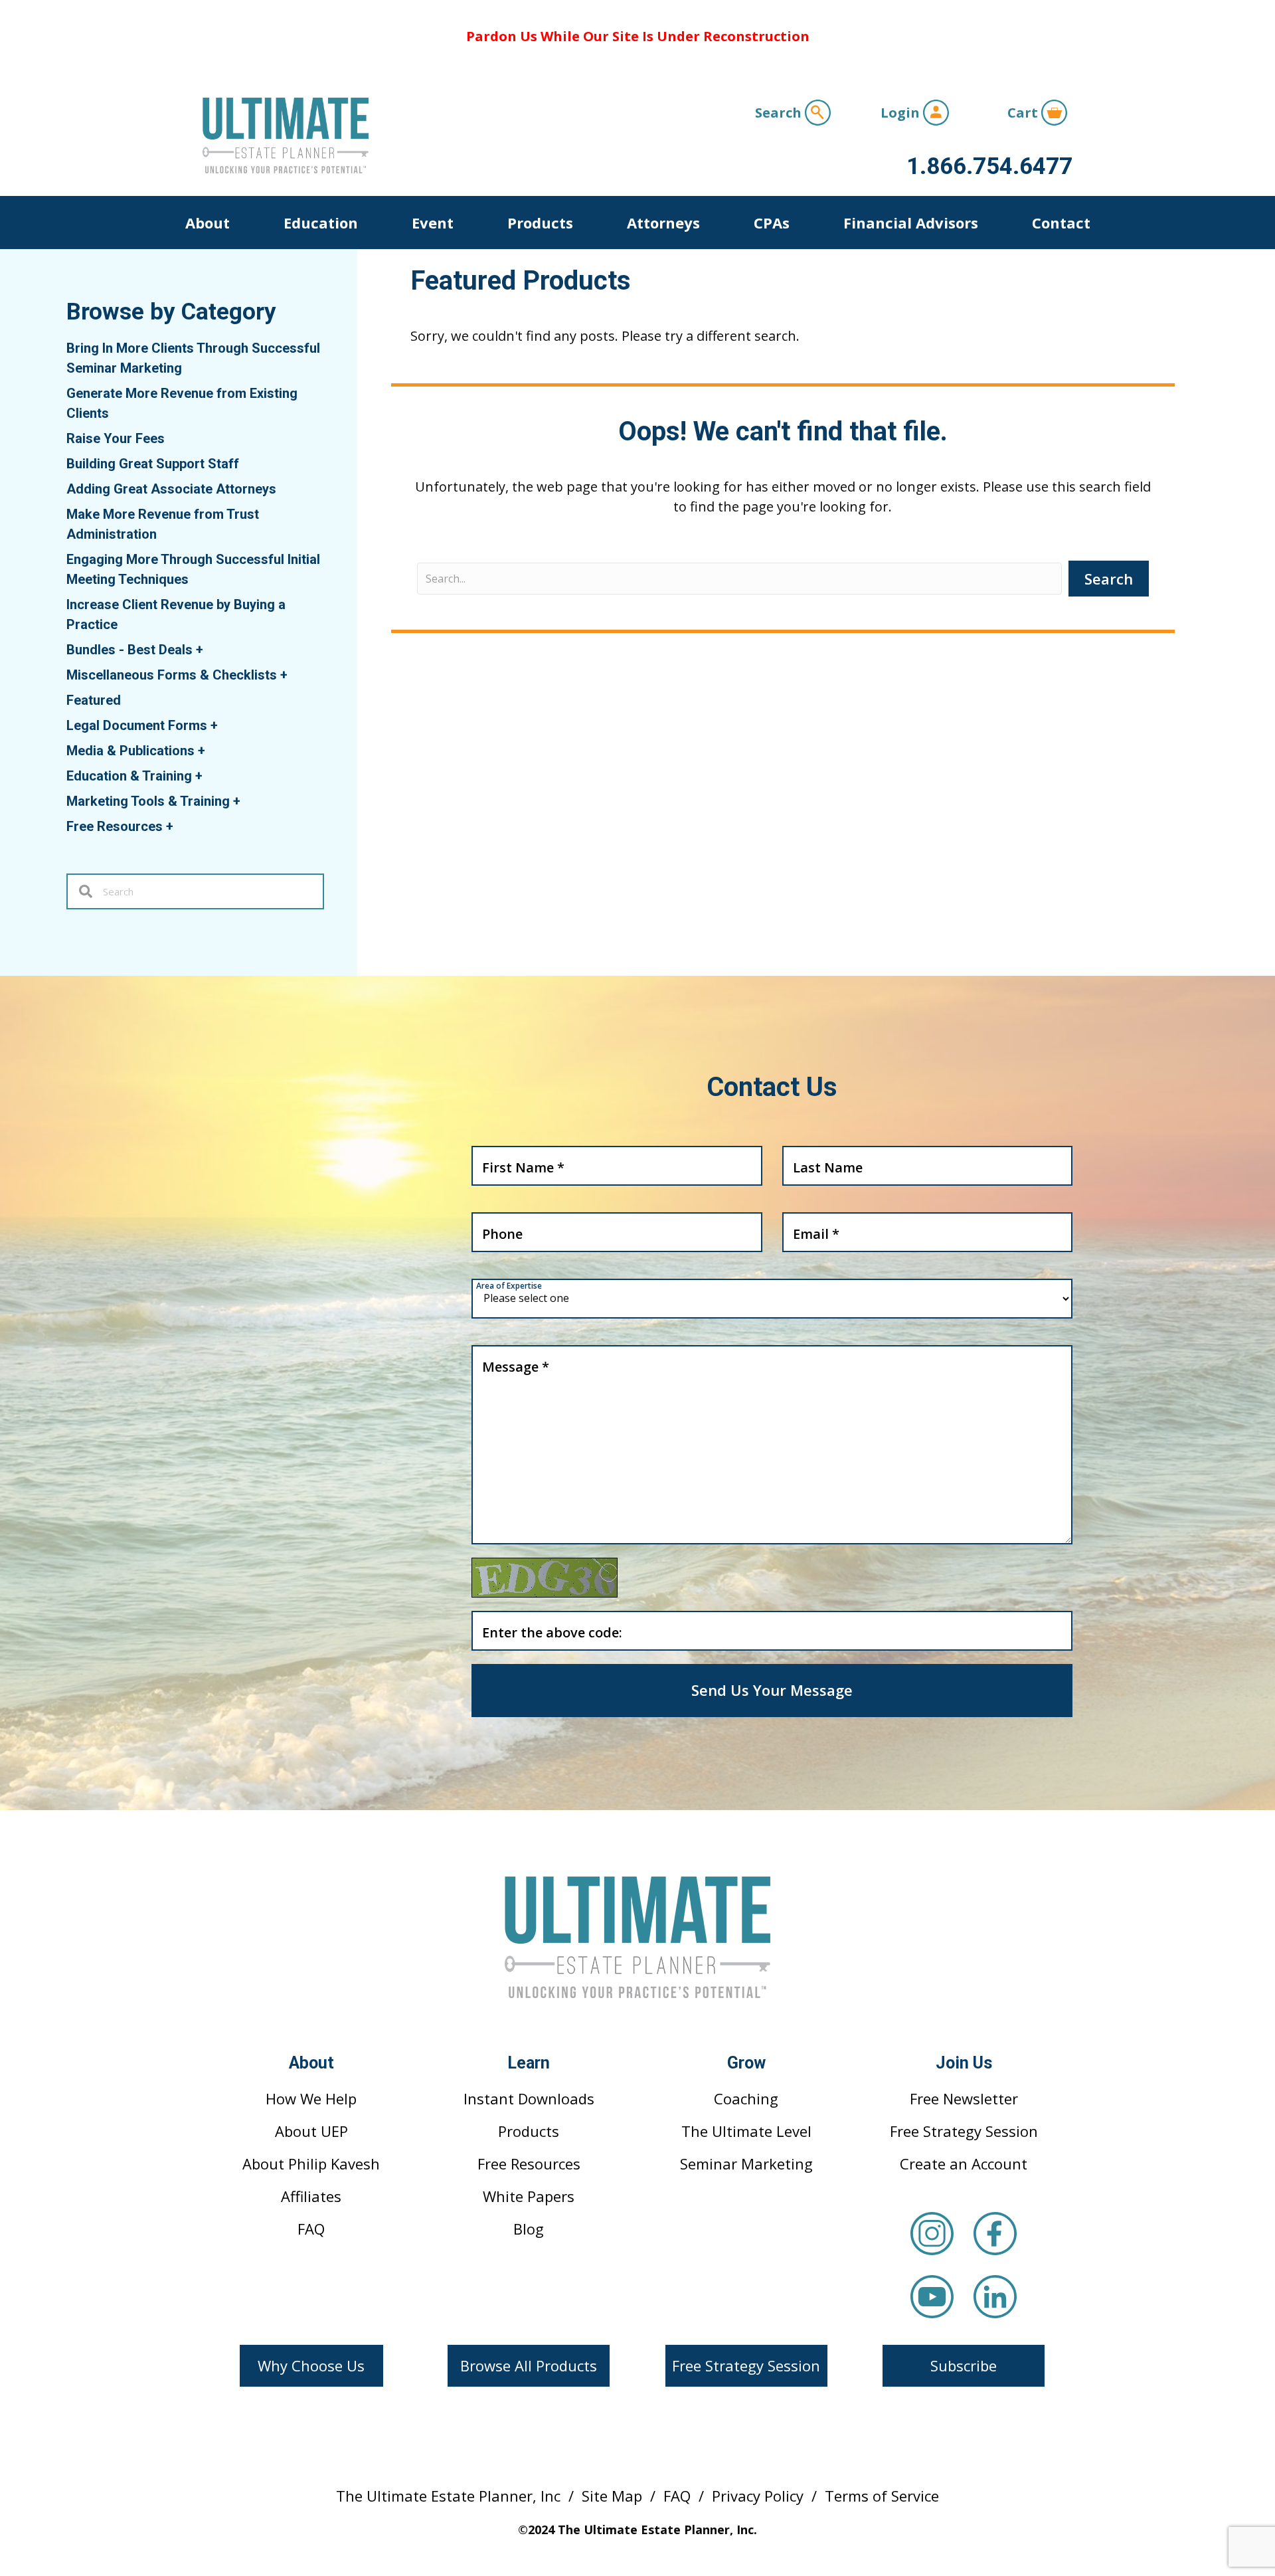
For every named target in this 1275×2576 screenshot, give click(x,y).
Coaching (746, 2098)
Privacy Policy (758, 2496)
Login (902, 113)
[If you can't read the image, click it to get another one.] (545, 1578)
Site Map (612, 2496)
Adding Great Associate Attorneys (171, 489)
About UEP (311, 2131)
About (208, 223)
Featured (94, 700)
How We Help (311, 2098)
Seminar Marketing (746, 2163)
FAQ (311, 2229)
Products (540, 223)
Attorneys (663, 223)
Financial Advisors (911, 223)
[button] (311, 2366)
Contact (1061, 223)
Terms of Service (882, 2496)
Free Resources (120, 826)
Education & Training (134, 776)
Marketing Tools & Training (153, 801)
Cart (1024, 113)
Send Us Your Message (772, 1690)
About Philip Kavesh (311, 2163)
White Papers (529, 2196)
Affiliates (311, 2196)
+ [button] (200, 650)
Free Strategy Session (964, 2131)
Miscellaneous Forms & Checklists (177, 675)
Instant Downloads (529, 2098)
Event (433, 223)
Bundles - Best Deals (135, 650)
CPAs (772, 223)
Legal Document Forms (142, 725)
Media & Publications (136, 751)
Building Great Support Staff (153, 464)
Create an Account (964, 2163)
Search (780, 113)
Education (321, 223)
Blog (529, 2229)
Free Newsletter (964, 2098)
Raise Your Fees (116, 438)
